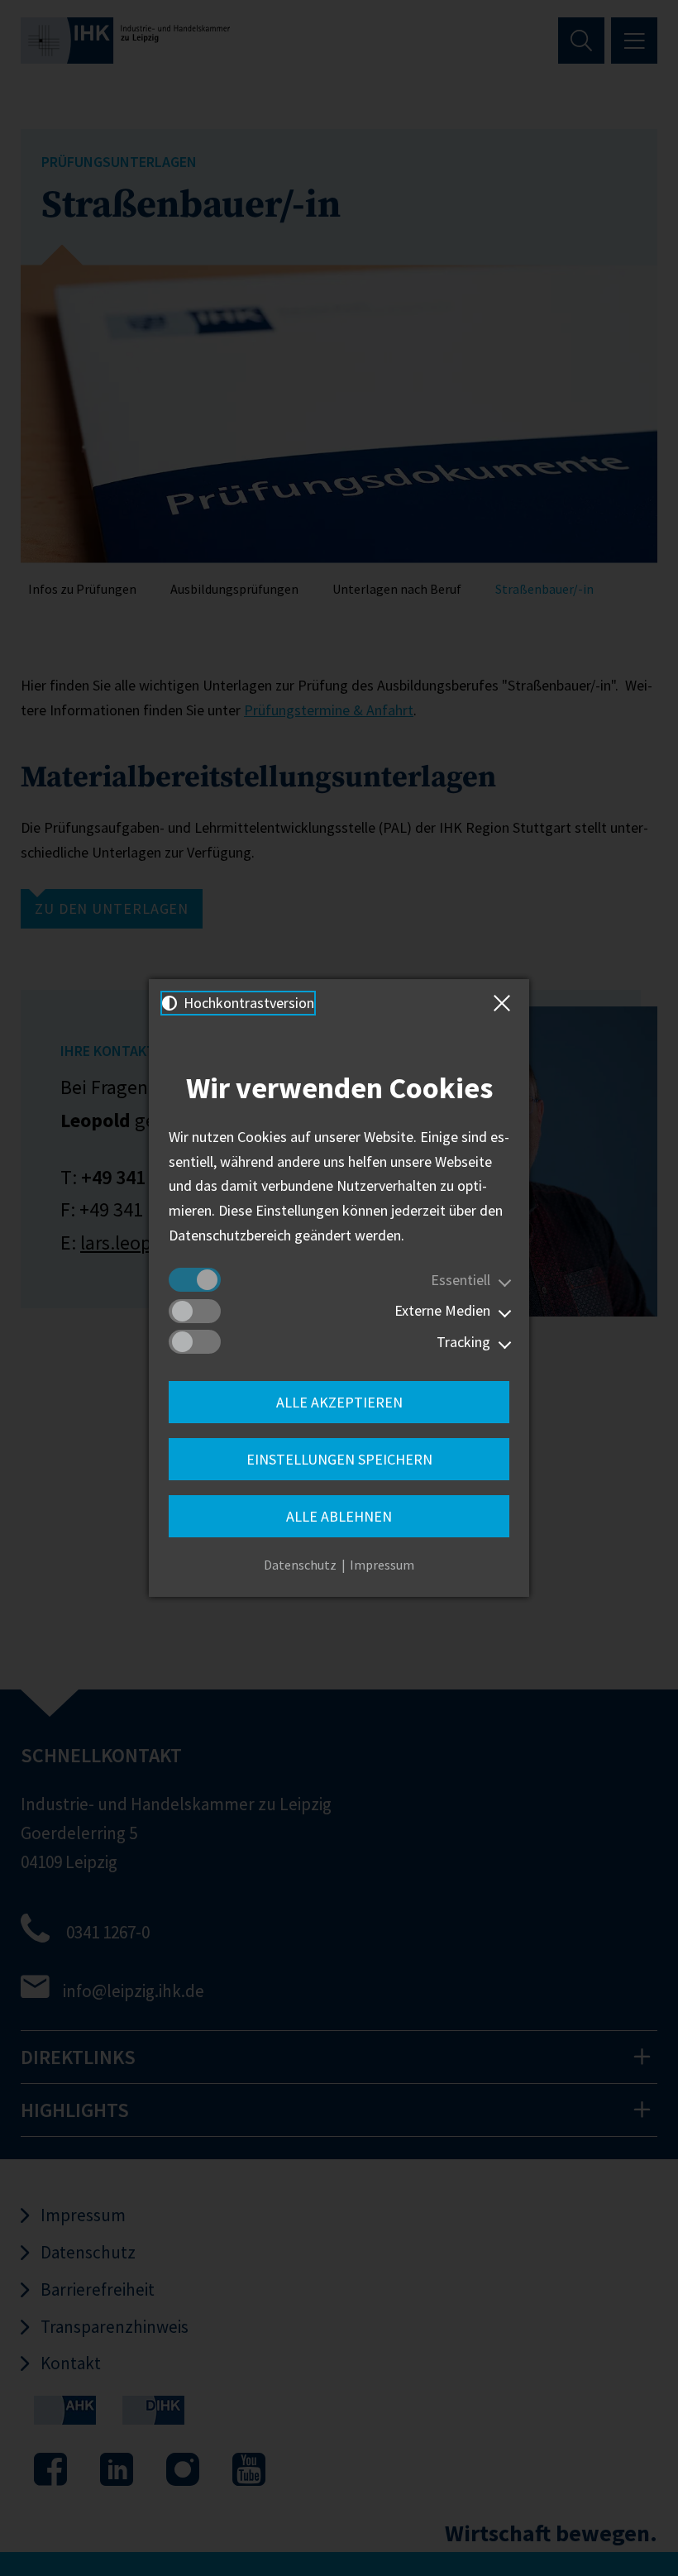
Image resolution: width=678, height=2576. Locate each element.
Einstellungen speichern (339, 1459)
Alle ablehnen (339, 1516)
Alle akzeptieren (339, 1402)
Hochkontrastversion (247, 1003)
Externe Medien (442, 1310)
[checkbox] (195, 1280)
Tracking (463, 1342)
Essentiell (461, 1280)
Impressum (382, 1565)
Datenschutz (300, 1565)
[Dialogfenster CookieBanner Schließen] (505, 1003)
